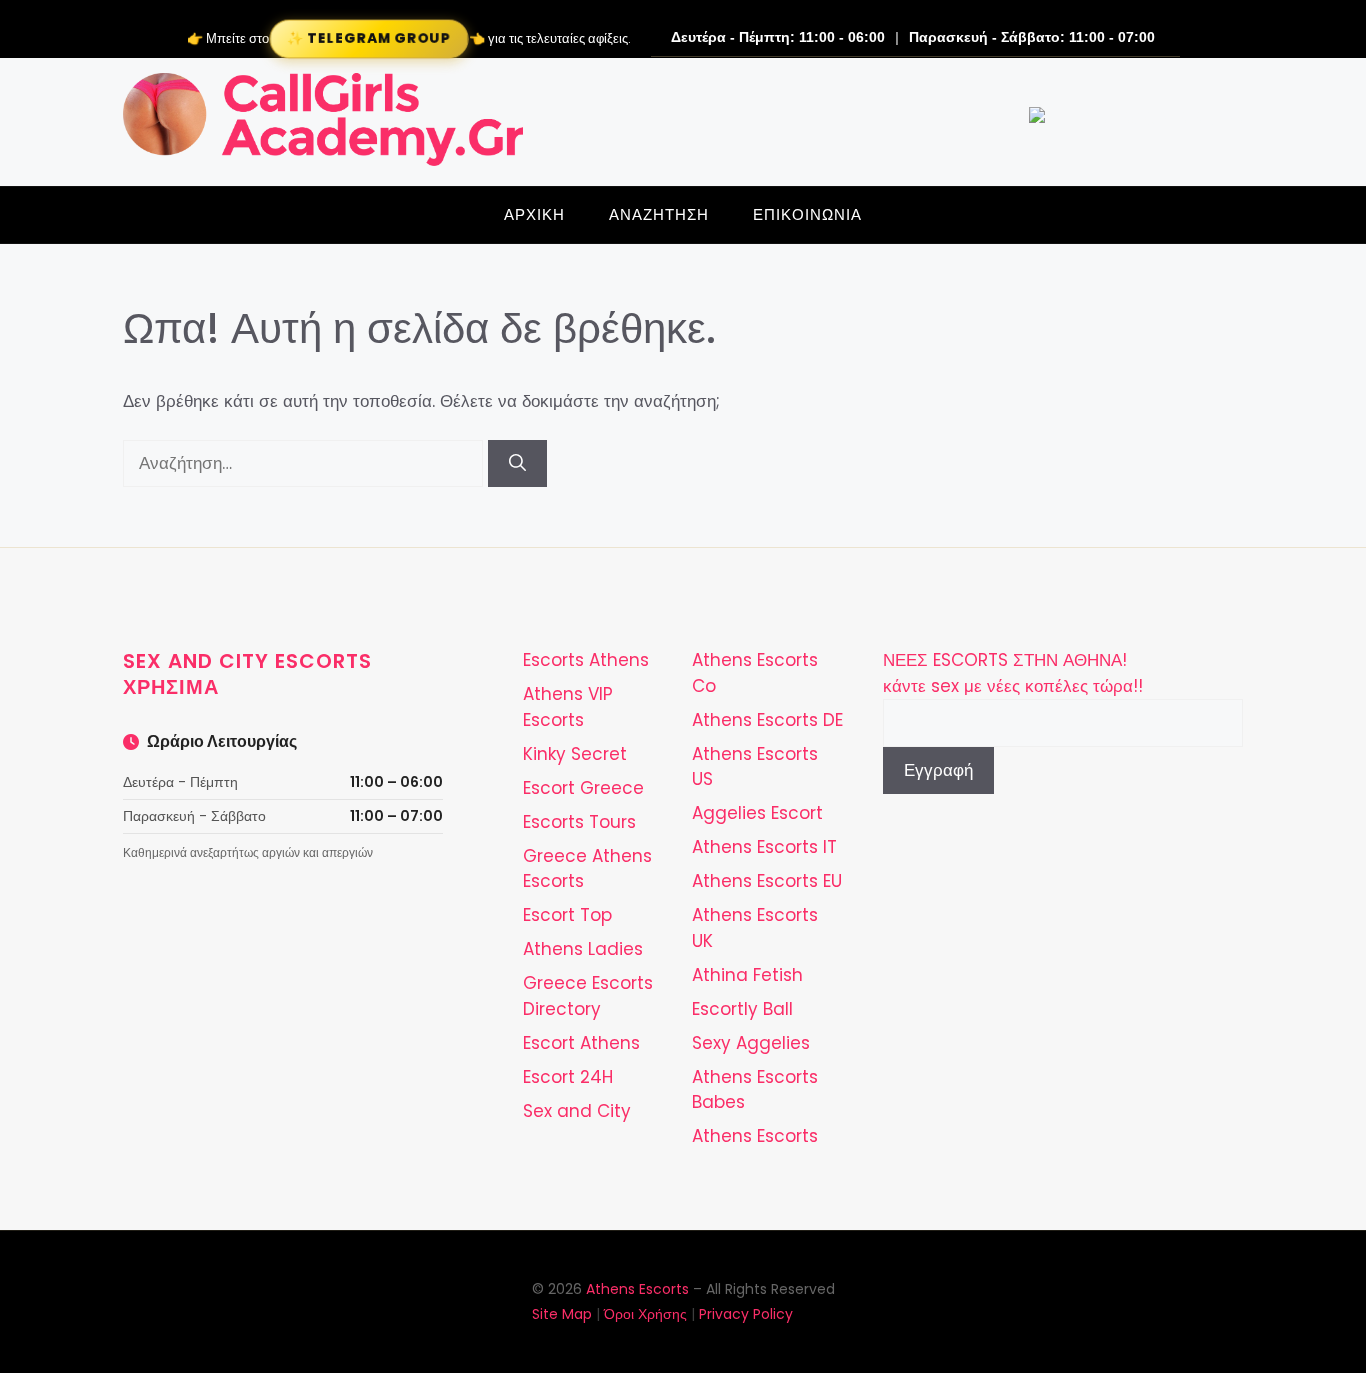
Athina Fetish (747, 975)
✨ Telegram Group (368, 38)
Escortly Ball (742, 1009)
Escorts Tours (579, 822)
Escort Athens (581, 1043)
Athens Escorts (755, 1136)
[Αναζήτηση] (517, 464)
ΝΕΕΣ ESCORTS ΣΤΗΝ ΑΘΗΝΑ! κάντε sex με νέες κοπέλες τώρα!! (1013, 673)
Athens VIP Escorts (568, 707)
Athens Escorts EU (767, 881)
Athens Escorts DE (767, 720)
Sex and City (577, 1111)
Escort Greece (583, 788)
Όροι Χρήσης (645, 1314)
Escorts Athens (586, 660)
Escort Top (567, 915)
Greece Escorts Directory (588, 996)
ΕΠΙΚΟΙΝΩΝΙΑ (807, 214)
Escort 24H (568, 1077)
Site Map (562, 1314)
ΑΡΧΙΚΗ (534, 214)
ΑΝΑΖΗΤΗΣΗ (659, 214)
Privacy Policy (746, 1314)
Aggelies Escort (757, 813)
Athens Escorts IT (764, 847)
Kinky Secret (575, 754)
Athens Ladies (583, 949)
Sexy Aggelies (751, 1043)
